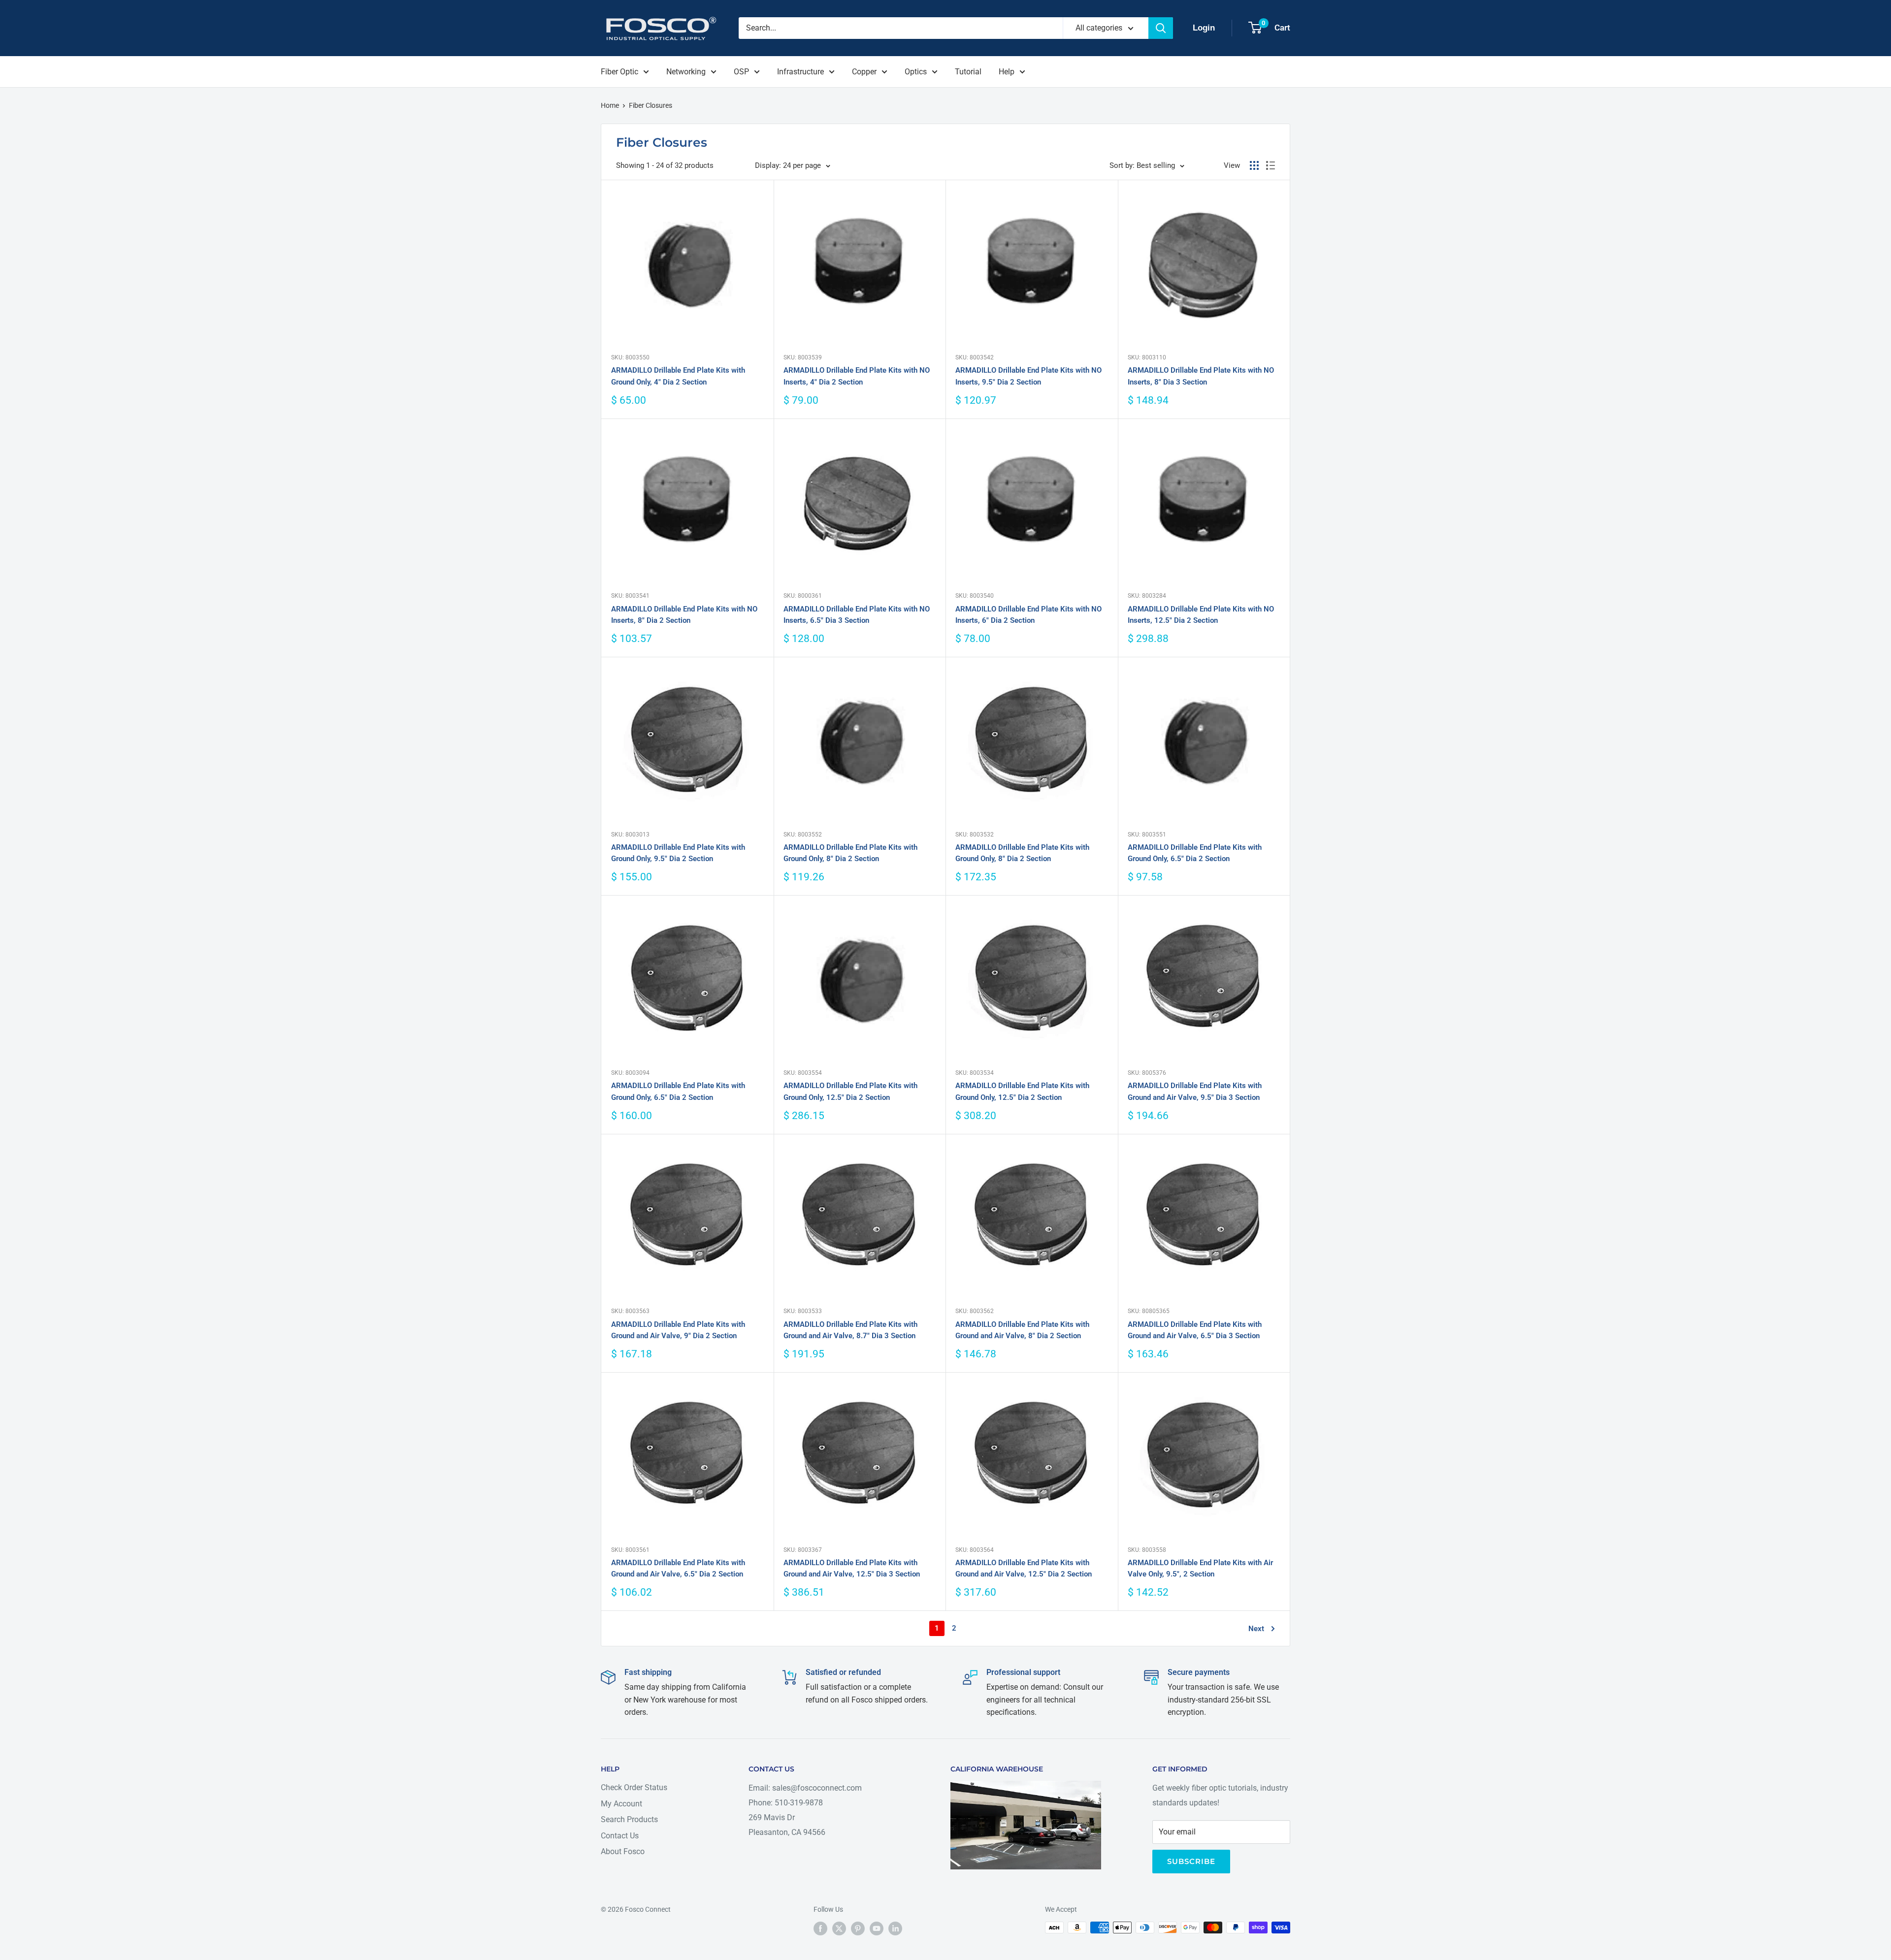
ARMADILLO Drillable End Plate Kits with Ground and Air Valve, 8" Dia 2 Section (1022, 1330)
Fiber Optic (619, 72)
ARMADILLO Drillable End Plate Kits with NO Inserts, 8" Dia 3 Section (1201, 376)
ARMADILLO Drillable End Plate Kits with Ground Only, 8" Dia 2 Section (850, 853)
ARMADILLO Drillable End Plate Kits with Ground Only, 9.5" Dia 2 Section (678, 853)
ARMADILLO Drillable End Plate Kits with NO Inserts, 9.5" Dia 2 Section (1028, 376)
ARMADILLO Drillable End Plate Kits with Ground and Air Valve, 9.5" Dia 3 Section (1195, 1091)
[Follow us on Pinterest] (858, 1928)
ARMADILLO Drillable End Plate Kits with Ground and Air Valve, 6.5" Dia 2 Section (678, 1568)
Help (1007, 72)
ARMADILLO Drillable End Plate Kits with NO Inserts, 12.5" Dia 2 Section (1201, 615)
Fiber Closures (651, 105)
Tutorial (968, 72)
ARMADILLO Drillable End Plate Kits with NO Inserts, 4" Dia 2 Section (857, 376)
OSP (741, 72)
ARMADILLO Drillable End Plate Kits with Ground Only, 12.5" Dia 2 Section (850, 1091)
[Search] (1161, 28)
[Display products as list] (1271, 165)
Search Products (629, 1819)
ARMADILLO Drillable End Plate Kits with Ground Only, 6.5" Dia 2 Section (1195, 853)
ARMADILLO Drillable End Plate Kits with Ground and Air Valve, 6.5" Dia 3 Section (1195, 1330)
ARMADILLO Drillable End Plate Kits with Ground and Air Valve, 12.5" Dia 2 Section (1024, 1568)
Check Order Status (634, 1787)
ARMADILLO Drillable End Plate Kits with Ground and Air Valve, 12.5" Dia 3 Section (852, 1568)
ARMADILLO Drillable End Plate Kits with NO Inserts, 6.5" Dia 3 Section (857, 615)
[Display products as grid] (1254, 165)
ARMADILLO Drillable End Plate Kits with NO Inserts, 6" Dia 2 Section (1028, 615)
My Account (621, 1804)
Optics (916, 72)
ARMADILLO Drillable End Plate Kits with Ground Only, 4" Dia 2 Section (678, 376)
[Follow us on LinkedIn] (895, 1928)
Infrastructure (800, 72)
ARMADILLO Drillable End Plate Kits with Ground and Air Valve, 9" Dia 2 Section (678, 1330)
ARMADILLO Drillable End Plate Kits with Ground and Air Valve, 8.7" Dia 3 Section (850, 1330)
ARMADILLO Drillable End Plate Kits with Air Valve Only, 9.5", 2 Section (1200, 1568)
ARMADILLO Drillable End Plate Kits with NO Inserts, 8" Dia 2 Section (684, 615)
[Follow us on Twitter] (839, 1928)
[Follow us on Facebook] (820, 1928)
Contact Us (620, 1836)
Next (1256, 1629)
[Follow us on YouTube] (877, 1928)
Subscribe (1191, 1861)
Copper (864, 72)
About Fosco (623, 1851)
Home (610, 105)
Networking (686, 72)
